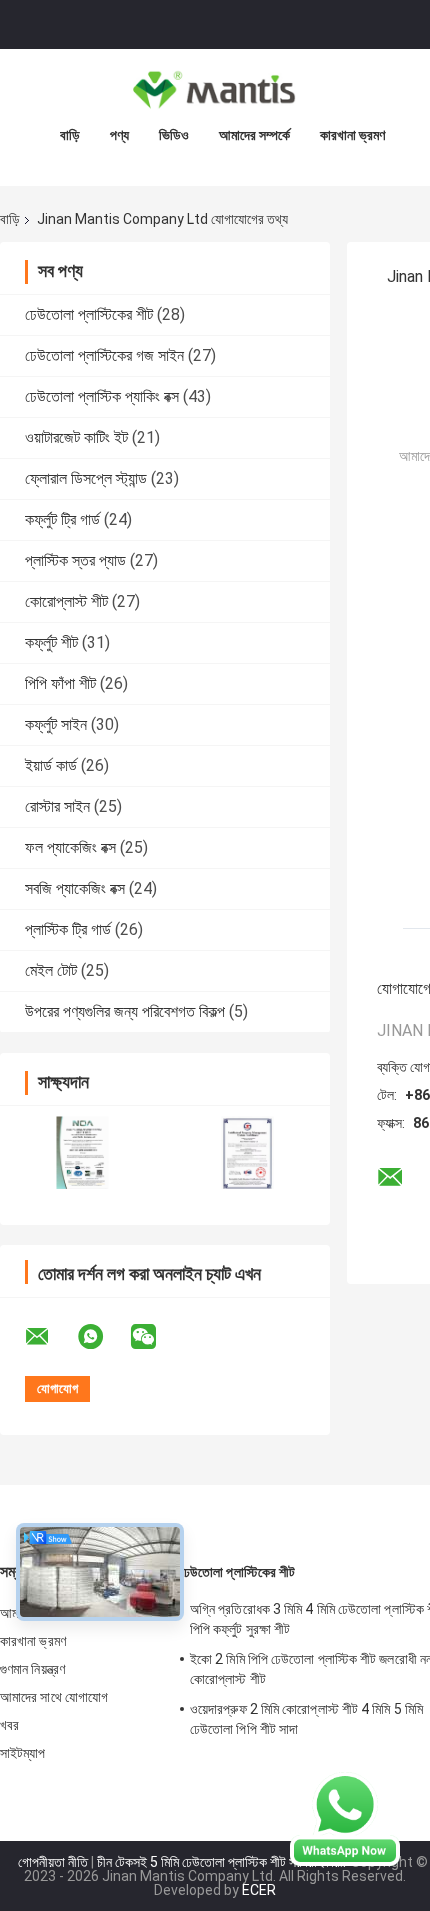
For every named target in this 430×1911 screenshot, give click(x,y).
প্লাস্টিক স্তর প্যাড (75, 560)
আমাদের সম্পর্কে (254, 135)
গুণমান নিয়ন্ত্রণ (32, 1669)
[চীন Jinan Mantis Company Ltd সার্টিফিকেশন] (82, 1152)
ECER (259, 1890)
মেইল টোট (51, 970)
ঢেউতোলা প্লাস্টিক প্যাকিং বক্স (102, 396)
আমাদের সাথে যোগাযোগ (54, 1697)
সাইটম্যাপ (23, 1753)
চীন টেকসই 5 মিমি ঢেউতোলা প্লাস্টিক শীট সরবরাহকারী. (223, 1862)
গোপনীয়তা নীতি (53, 1862)
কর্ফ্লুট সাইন (56, 724)
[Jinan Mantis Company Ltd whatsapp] (103, 1337)
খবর (9, 1725)
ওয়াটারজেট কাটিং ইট (76, 437)
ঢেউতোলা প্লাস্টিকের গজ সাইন (104, 355)
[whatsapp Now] (345, 1818)
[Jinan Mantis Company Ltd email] (50, 1337)
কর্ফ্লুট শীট (51, 642)
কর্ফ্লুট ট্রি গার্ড (62, 519)
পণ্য (119, 135)
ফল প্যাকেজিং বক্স (70, 847)
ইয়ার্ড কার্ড (51, 765)
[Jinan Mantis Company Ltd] (215, 89)
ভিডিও (174, 135)
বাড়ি (70, 135)
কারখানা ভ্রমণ (352, 135)
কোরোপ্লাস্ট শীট (66, 601)
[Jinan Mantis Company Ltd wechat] (156, 1337)
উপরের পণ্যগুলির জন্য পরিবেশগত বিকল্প (125, 1011)
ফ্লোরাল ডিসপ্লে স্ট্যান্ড (86, 478)
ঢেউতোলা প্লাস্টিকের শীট (89, 314)
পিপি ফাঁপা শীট (60, 683)
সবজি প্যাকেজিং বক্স (75, 888)
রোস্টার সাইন (57, 806)
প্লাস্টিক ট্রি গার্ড (68, 929)
